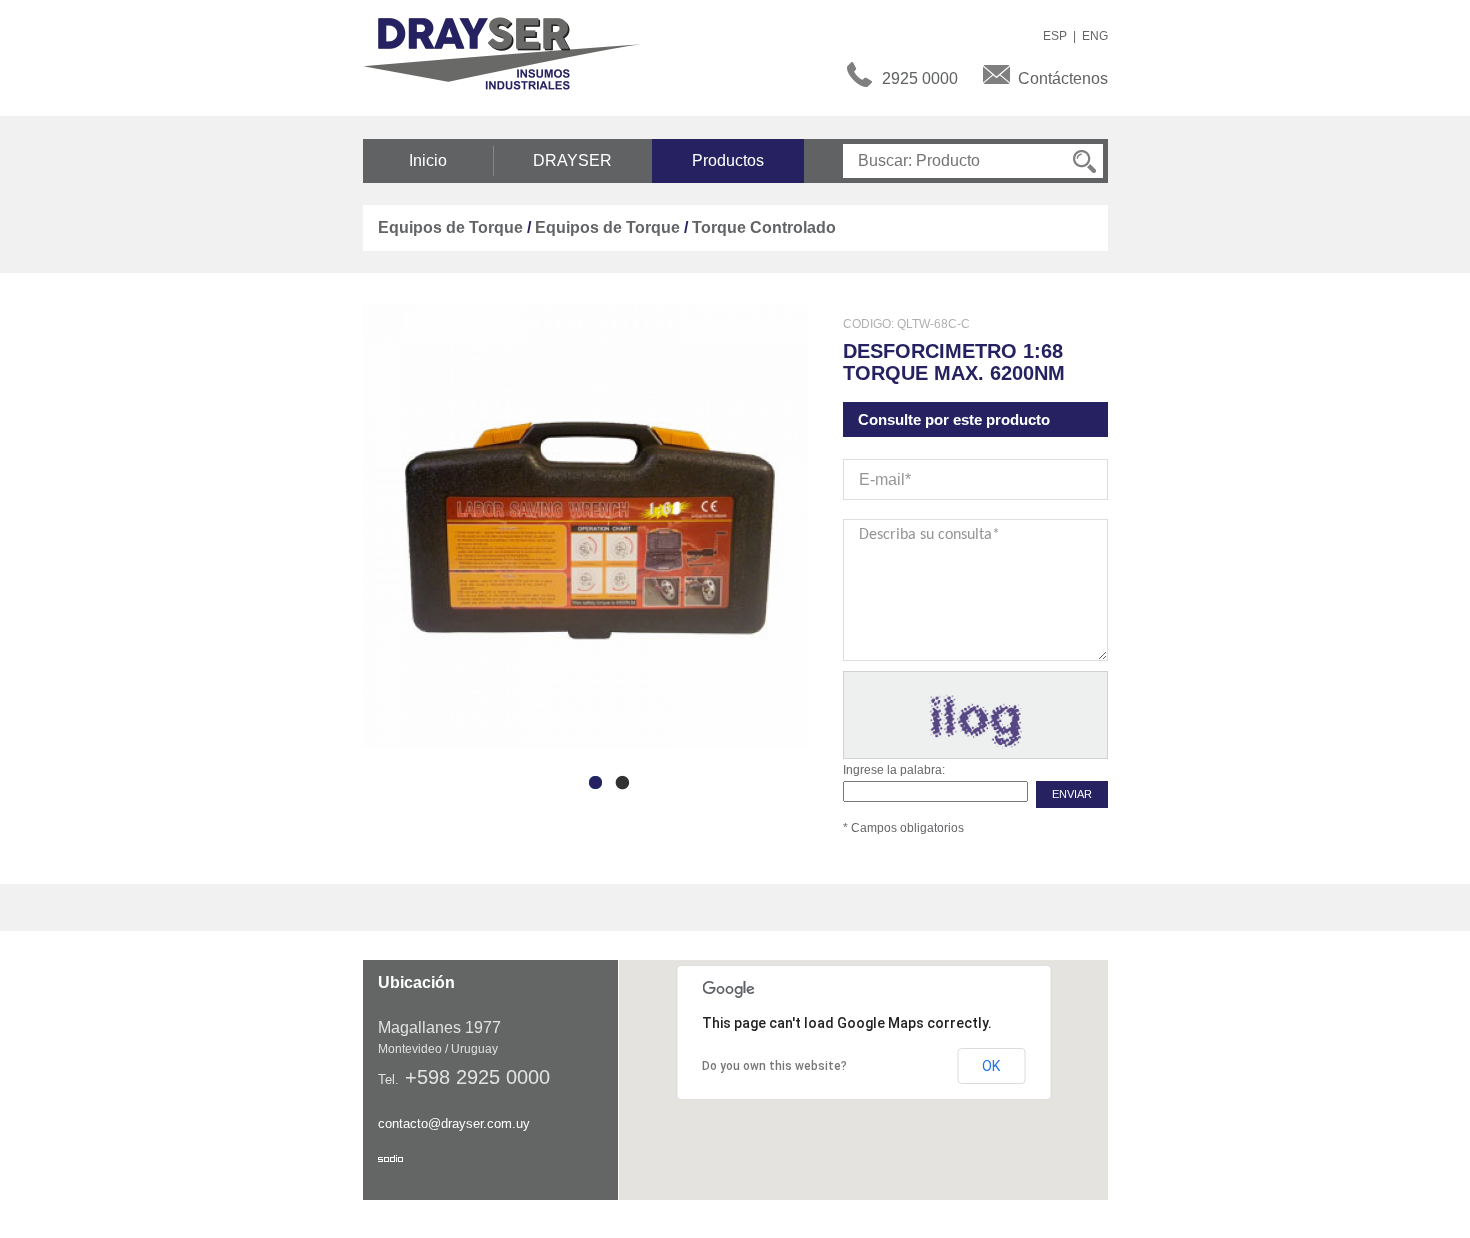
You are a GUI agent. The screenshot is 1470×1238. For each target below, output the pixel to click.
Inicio (428, 160)
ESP (1055, 36)
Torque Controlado (764, 227)
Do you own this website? (774, 1066)
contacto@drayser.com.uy (454, 1123)
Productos (728, 160)
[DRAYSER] (513, 52)
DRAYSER (572, 160)
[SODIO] (390, 1158)
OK (991, 1066)
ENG (1095, 36)
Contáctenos (1063, 78)
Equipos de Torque (450, 227)
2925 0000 (920, 78)
